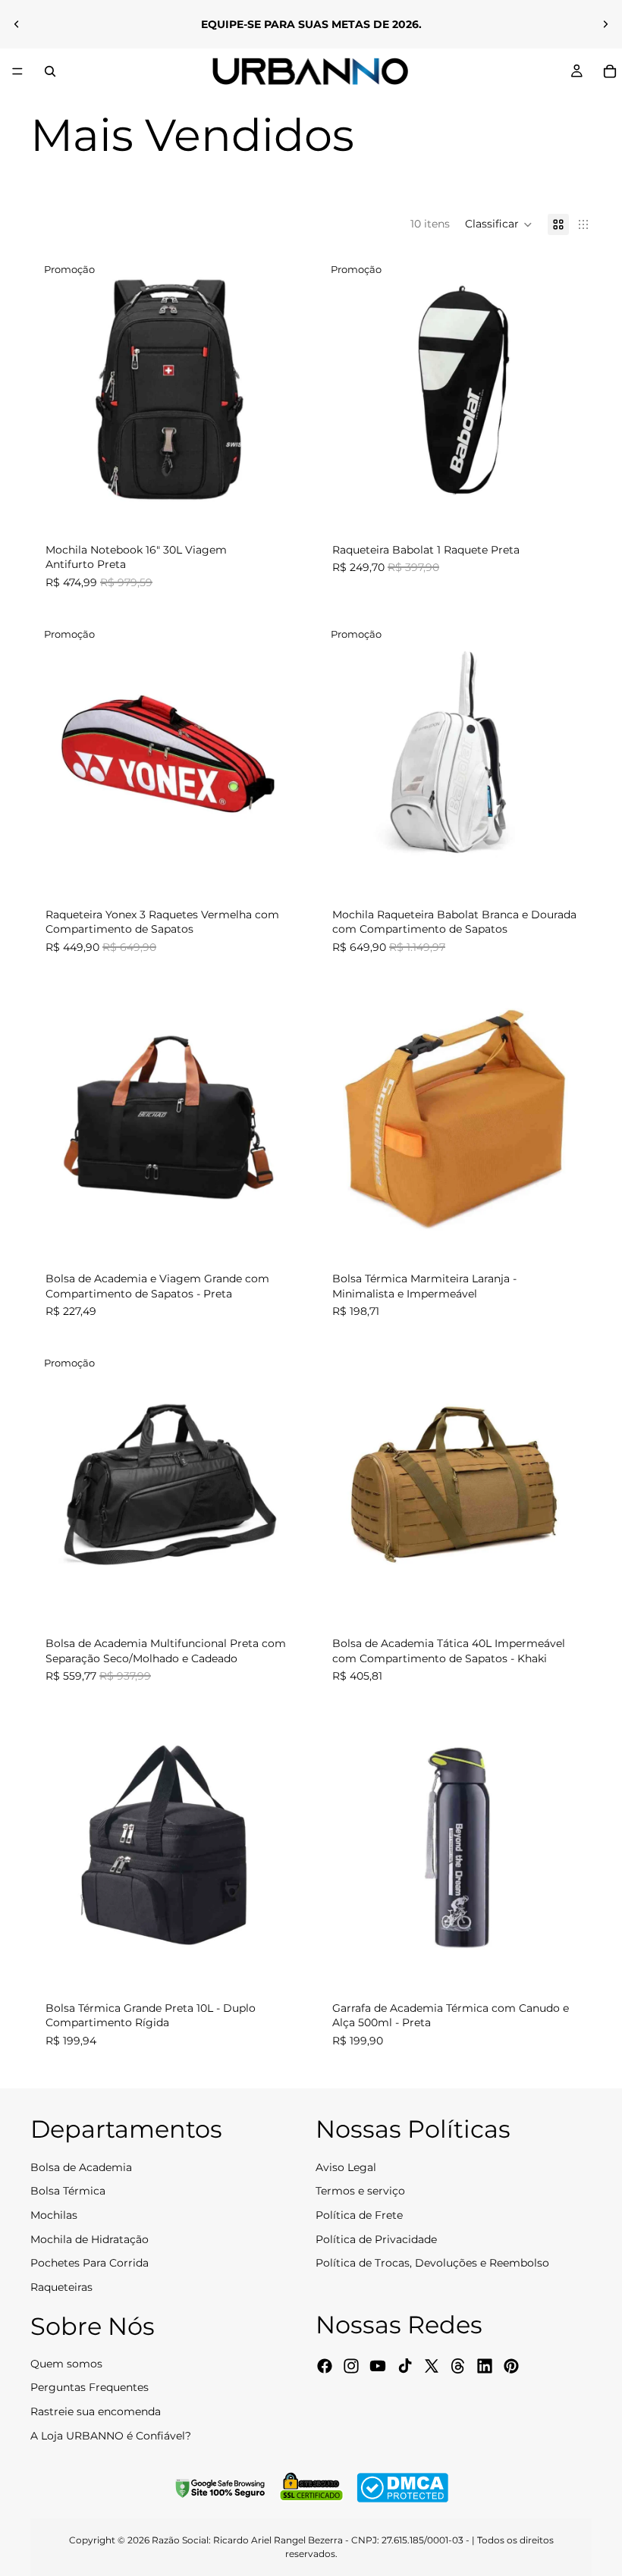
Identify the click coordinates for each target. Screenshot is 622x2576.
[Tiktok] (405, 2365)
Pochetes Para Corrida (90, 2263)
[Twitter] (432, 2365)
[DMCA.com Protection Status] (402, 2488)
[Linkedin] (485, 2365)
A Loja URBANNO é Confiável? (111, 2435)
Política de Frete (359, 2215)
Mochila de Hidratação (90, 2239)
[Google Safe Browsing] (220, 2488)
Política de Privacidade (376, 2239)
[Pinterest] (511, 2365)
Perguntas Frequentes (90, 2387)
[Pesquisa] (50, 71)
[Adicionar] (281, 504)
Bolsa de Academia (81, 2167)
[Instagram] (351, 2365)
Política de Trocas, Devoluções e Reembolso (432, 2263)
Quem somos (66, 2364)
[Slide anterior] (17, 24)
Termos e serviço (360, 2191)
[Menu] (17, 71)
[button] (499, 224)
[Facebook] (325, 2365)
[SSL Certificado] (311, 2488)
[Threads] (458, 2365)
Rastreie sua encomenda (96, 2411)
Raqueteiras (61, 2286)
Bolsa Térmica (68, 2191)
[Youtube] (378, 2365)
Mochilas (54, 2215)
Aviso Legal (346, 2167)
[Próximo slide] (605, 24)
